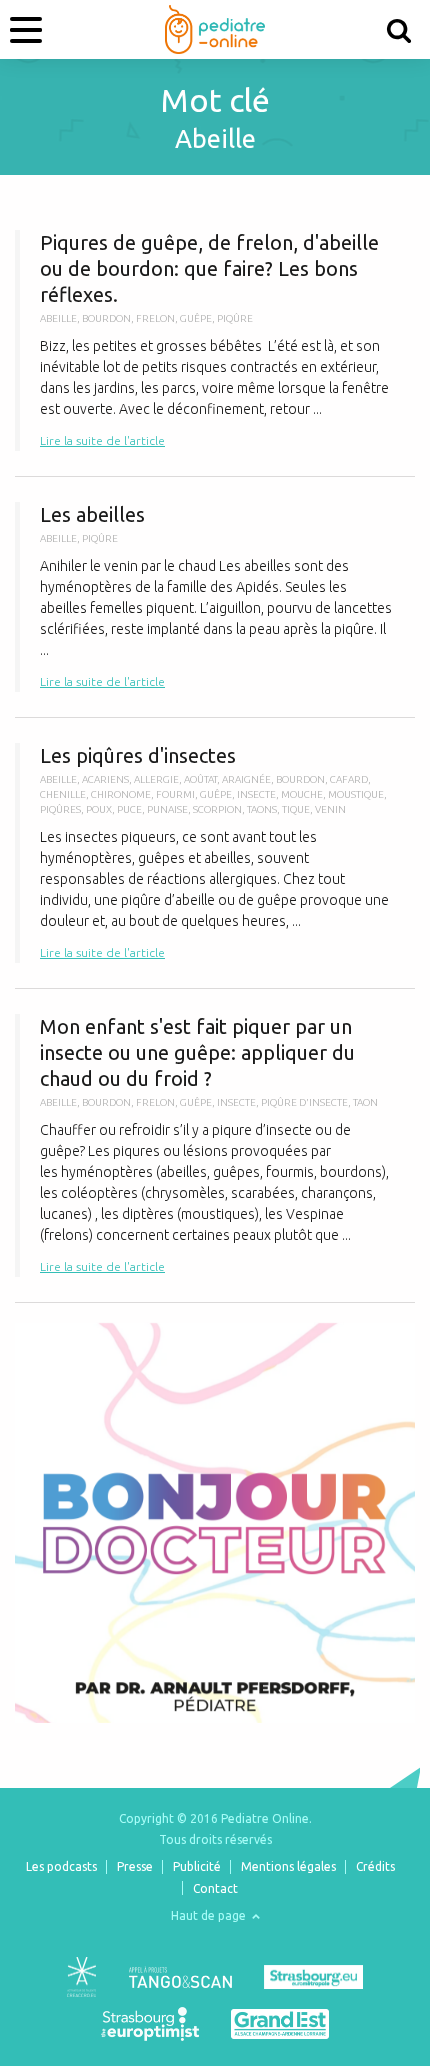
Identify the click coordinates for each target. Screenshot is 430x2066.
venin (330, 809)
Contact (215, 1888)
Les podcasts (61, 1866)
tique (296, 809)
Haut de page (210, 1915)
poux (99, 809)
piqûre (235, 318)
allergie (156, 779)
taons (262, 809)
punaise (167, 809)
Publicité (197, 1866)
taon (365, 1102)
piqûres (60, 809)
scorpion (217, 809)
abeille (58, 318)
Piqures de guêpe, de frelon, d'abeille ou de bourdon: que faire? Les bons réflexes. (215, 340)
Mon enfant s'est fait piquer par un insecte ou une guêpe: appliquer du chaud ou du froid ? (215, 1145)
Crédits (375, 1866)
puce (129, 809)
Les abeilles (215, 597)
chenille (63, 794)
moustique (356, 794)
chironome (121, 794)
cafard (349, 779)
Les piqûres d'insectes (215, 853)
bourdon (106, 318)
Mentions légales (288, 1866)
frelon (155, 318)
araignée (246, 779)
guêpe (196, 318)
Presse (135, 1866)
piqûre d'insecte (304, 1102)
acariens (105, 779)
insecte (256, 794)
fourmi (175, 794)
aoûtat (200, 779)
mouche (302, 794)
